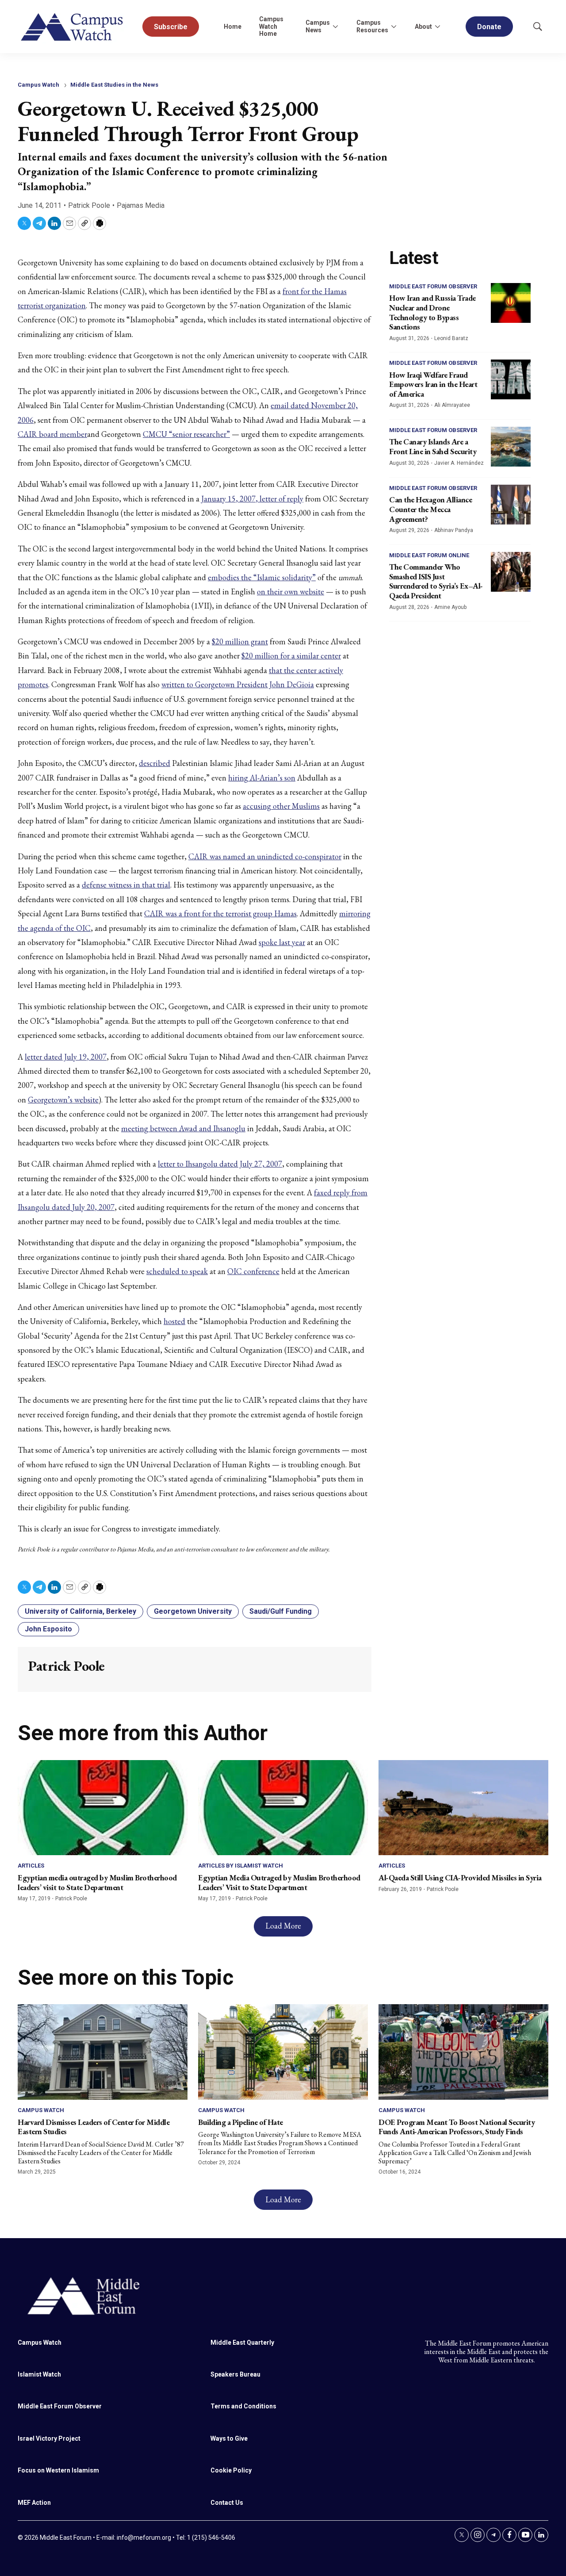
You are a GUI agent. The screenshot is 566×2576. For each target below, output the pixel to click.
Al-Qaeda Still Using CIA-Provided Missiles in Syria (460, 1877)
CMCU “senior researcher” (186, 434)
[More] (335, 27)
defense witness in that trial (126, 885)
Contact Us (227, 2503)
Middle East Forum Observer (433, 286)
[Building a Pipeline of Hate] (283, 2052)
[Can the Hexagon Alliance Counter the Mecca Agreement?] (511, 505)
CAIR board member (52, 434)
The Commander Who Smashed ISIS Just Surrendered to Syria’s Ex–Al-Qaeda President (436, 581)
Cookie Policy (231, 2470)
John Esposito (48, 1629)
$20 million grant (240, 641)
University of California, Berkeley (80, 1611)
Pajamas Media (141, 205)
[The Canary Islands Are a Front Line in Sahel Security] (511, 447)
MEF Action (34, 2503)
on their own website (291, 591)
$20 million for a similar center (291, 656)
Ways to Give (229, 2438)
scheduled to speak (177, 1271)
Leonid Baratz (451, 338)
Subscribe (171, 27)
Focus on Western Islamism (58, 2470)
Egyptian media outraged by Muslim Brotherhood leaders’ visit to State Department (97, 1882)
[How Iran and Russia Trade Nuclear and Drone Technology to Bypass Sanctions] (511, 303)
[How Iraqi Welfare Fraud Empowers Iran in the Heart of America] (511, 379)
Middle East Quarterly (242, 2343)
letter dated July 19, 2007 (66, 1057)
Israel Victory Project (49, 2438)
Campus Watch (38, 85)
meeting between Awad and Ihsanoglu (183, 1128)
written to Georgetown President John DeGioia (238, 684)
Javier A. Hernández (459, 463)
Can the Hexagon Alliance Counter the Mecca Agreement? (430, 509)
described (155, 763)
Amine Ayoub (450, 607)
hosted (174, 1321)
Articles (31, 1866)
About (423, 27)
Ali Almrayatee (452, 405)
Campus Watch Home (271, 27)
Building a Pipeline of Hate (241, 2122)
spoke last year (282, 942)
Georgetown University (193, 1611)
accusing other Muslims (281, 806)
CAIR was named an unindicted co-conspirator (265, 856)
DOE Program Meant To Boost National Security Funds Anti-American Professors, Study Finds (457, 2127)
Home (233, 27)
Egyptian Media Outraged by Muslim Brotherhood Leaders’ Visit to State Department (279, 1882)
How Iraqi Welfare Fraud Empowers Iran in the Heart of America (433, 384)
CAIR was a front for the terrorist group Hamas (220, 913)
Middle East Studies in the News (114, 85)
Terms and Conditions (243, 2406)
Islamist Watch (39, 2374)
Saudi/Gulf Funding (281, 1611)
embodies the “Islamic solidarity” (262, 577)
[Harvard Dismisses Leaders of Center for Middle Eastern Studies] (103, 2052)
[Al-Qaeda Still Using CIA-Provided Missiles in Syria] (463, 1808)
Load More (283, 1926)
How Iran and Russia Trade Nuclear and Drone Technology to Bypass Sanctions (432, 312)
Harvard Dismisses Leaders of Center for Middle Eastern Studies (94, 2127)
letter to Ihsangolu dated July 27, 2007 (220, 1164)
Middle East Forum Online (429, 555)
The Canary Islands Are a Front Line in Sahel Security (433, 446)
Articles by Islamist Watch (241, 1866)
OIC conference (253, 1271)
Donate (489, 27)
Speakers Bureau (235, 2374)
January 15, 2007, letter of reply (252, 499)
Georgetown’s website (63, 1100)
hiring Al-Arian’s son (262, 778)
